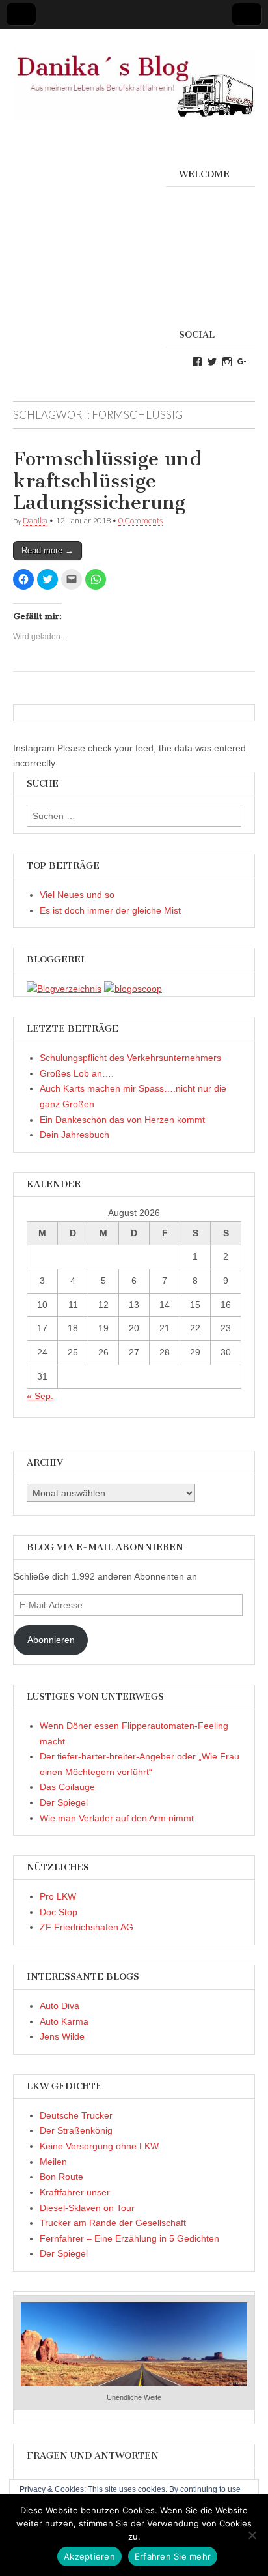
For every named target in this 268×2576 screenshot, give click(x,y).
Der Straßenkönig (76, 2130)
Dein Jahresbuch (74, 1135)
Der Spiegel (64, 1802)
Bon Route (61, 2177)
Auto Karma (64, 2021)
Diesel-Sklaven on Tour (87, 2208)
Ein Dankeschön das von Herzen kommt (122, 1120)
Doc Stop (59, 1912)
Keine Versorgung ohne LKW (99, 2146)
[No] (252, 2535)
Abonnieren (51, 1640)
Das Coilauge (67, 1787)
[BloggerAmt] (64, 989)
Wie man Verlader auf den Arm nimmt (117, 1818)
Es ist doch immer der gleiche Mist (110, 910)
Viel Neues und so (77, 895)
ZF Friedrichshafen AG (87, 1927)
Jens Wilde (62, 2036)
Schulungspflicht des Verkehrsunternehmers (130, 1058)
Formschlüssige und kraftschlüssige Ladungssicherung (108, 481)
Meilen (53, 2162)
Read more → (47, 550)
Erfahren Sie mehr (173, 2556)
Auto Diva (60, 2006)
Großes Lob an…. (77, 1073)
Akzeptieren (89, 2556)
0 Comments (141, 520)
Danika (35, 520)
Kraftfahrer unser (75, 2192)
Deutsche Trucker (76, 2115)
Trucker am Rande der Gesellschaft (113, 2223)
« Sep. (40, 1396)
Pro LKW (58, 1896)
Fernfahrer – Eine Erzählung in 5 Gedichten (129, 2238)
